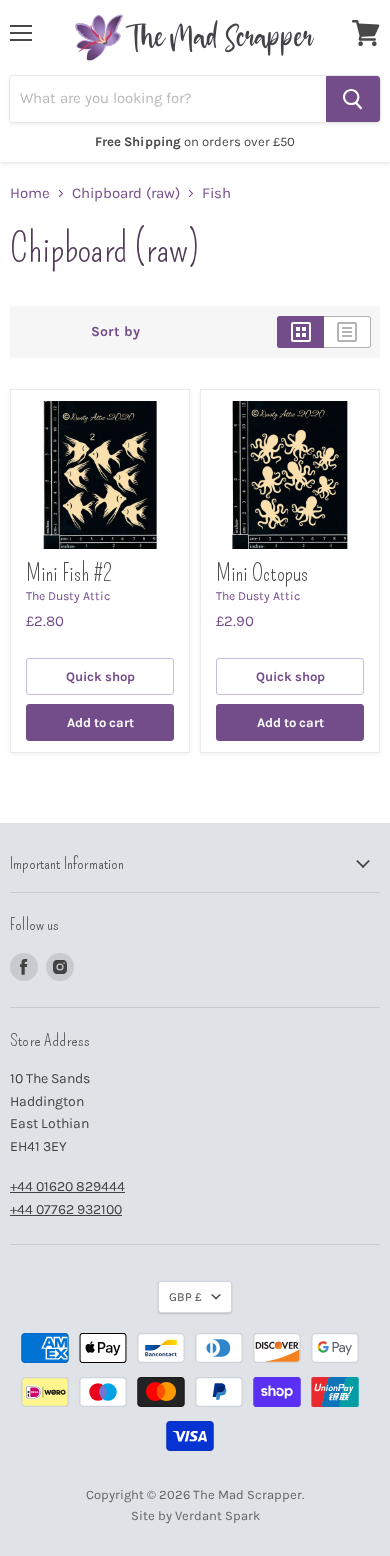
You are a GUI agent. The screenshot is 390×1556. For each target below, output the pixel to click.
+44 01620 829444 (67, 1186)
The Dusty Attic (68, 596)
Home (30, 193)
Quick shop (100, 676)
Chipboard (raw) (126, 193)
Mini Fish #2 (69, 573)
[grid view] (300, 332)
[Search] (353, 99)
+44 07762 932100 (66, 1209)
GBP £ (185, 1297)
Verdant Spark (217, 1515)
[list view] (347, 332)
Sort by (115, 332)
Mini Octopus (262, 573)
